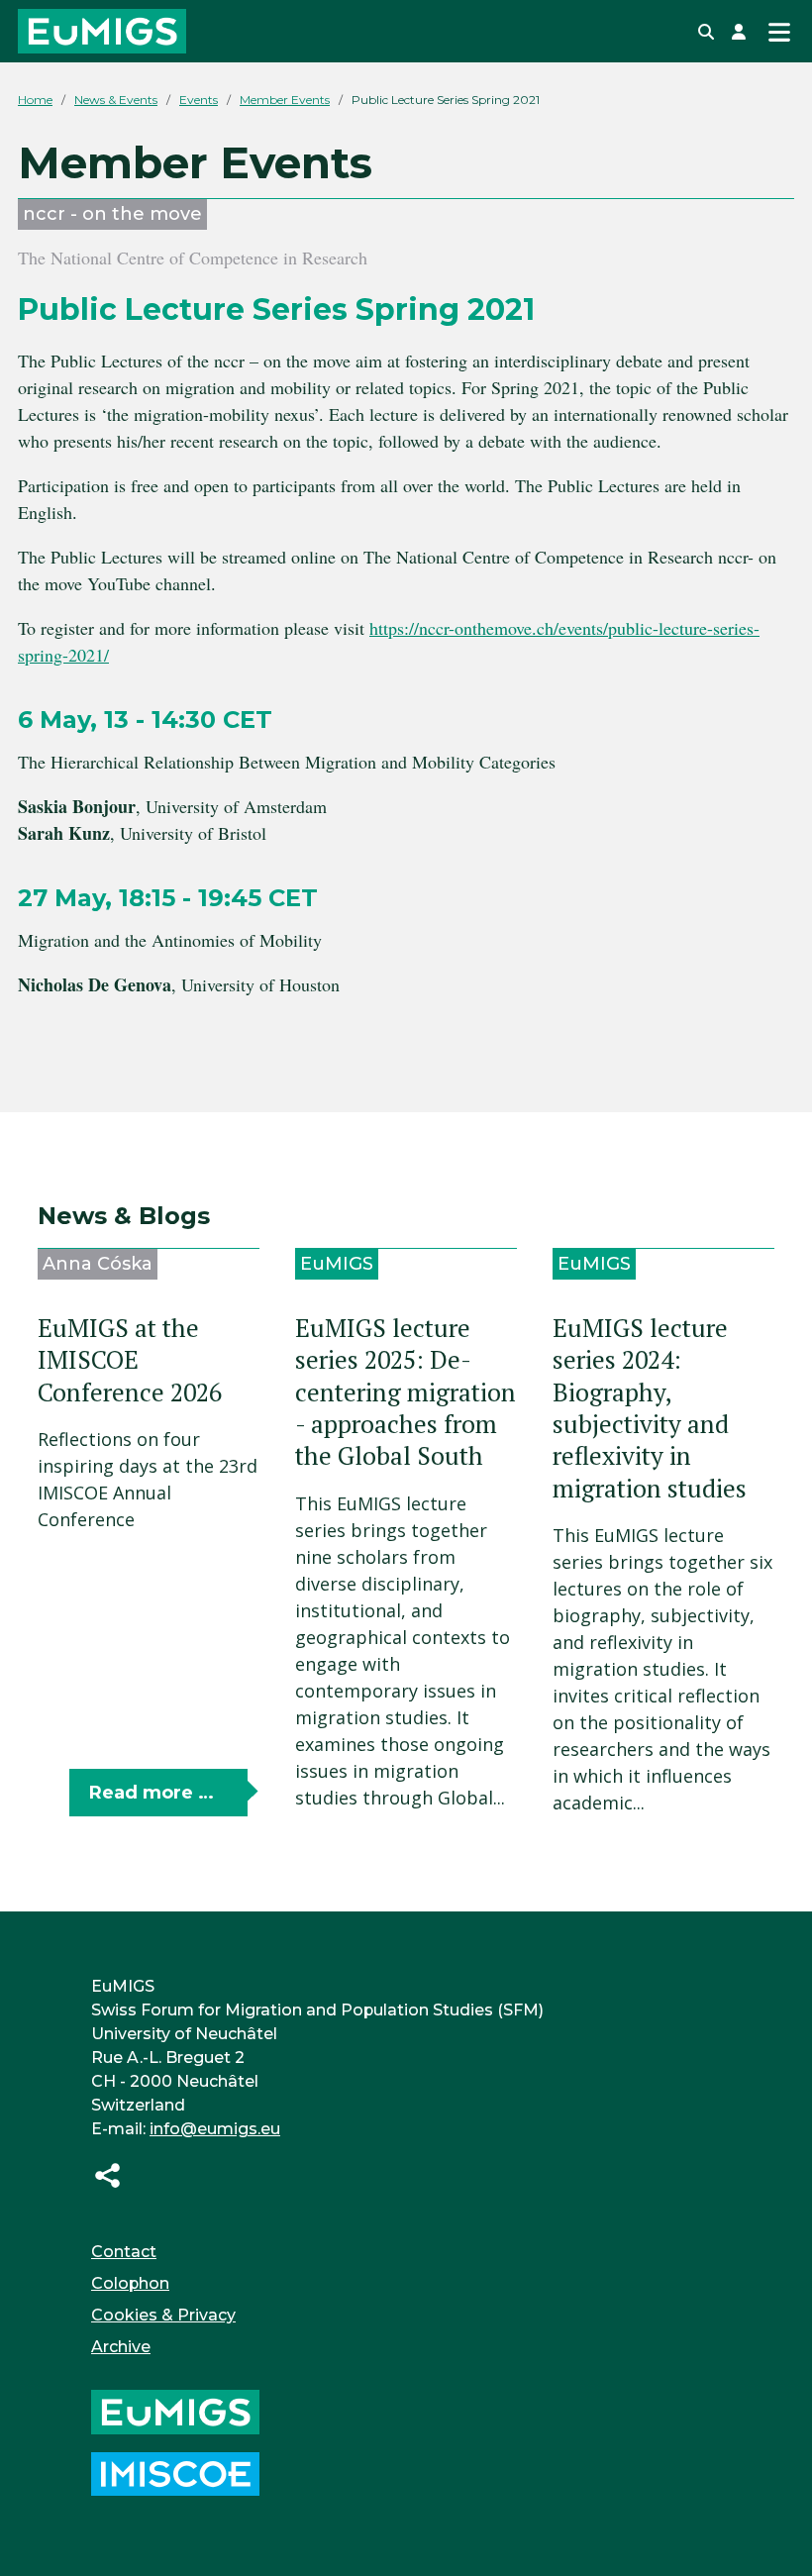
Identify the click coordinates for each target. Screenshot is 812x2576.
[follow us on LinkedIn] (107, 2174)
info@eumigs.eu (215, 2129)
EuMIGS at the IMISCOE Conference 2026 (130, 1360)
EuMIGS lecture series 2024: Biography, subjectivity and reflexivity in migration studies (650, 1408)
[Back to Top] (774, 2535)
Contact (124, 2252)
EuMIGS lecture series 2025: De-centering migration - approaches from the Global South (406, 1392)
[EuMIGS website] (175, 2411)
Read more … (152, 1793)
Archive (121, 2347)
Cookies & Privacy (163, 2315)
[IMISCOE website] (175, 2473)
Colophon (130, 2283)
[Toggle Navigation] (779, 31)
